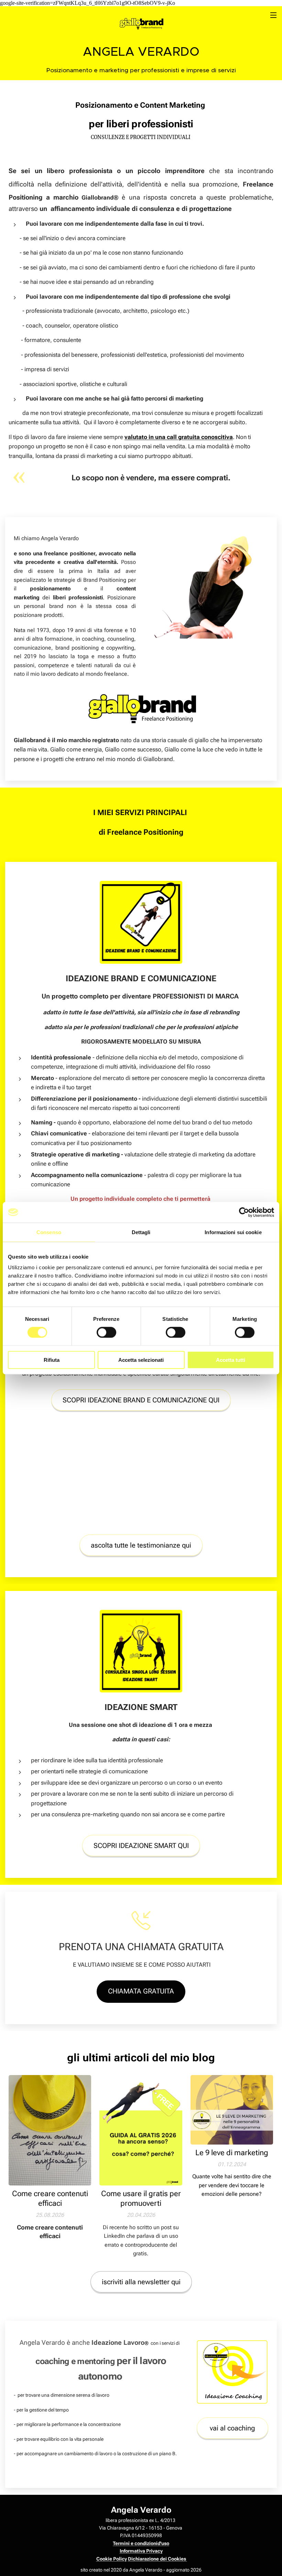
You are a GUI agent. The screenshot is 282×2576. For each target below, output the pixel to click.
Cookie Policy (112, 2559)
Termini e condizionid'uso (141, 2543)
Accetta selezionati (141, 1360)
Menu (273, 15)
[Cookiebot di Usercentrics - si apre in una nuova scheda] (244, 1212)
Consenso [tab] (49, 1232)
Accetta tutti (231, 1360)
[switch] (106, 1332)
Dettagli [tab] (141, 1232)
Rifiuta (52, 1360)
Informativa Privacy (141, 2551)
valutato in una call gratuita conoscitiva (179, 437)
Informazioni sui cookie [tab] (233, 1232)
